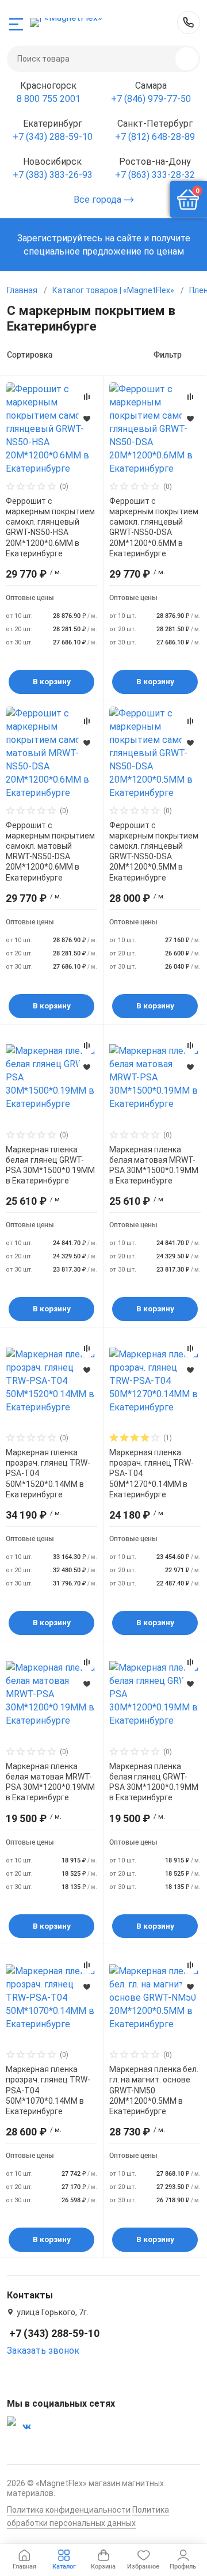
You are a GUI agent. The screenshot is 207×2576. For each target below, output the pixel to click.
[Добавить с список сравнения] (87, 397)
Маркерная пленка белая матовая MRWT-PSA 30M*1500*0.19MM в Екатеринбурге (154, 1165)
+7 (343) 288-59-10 (189, 22)
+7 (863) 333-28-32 (155, 175)
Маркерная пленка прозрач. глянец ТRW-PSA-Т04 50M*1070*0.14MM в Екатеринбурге (48, 2090)
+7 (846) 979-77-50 (151, 99)
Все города (99, 200)
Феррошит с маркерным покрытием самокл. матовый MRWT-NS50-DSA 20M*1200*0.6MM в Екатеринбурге (50, 851)
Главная (22, 290)
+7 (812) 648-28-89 (155, 137)
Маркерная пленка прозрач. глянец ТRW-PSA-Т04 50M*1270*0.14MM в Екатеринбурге (152, 1473)
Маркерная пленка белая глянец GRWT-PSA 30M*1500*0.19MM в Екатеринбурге (50, 1165)
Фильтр (168, 355)
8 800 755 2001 (49, 99)
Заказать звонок (43, 2351)
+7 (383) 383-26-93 (53, 175)
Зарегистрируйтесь (60, 238)
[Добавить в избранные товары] (87, 418)
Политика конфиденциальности (69, 2510)
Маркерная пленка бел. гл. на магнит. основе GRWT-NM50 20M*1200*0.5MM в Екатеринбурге (154, 2090)
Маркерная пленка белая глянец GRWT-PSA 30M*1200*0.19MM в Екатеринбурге (154, 1782)
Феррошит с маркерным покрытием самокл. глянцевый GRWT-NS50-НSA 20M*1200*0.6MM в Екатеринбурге (50, 527)
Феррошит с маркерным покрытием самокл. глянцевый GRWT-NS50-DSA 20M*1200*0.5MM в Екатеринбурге (154, 851)
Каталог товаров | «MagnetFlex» (113, 290)
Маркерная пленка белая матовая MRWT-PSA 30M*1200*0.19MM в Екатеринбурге (50, 1782)
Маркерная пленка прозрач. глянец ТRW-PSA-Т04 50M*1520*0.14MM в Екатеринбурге (48, 1473)
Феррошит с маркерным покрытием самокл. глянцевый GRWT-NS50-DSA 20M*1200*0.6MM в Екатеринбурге (154, 527)
